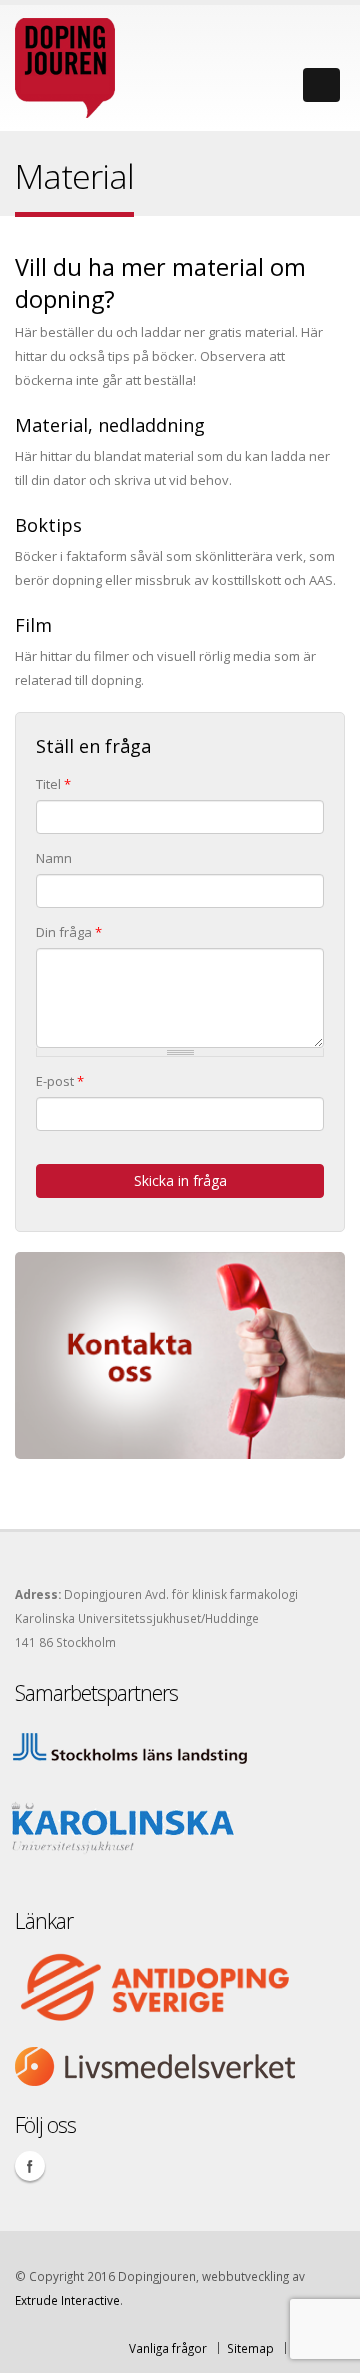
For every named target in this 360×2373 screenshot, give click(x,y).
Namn (54, 858)
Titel (53, 784)
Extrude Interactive (67, 2300)
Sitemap (250, 2348)
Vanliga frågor (168, 2348)
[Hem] (65, 63)
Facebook (30, 2166)
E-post (60, 1081)
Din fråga (69, 932)
